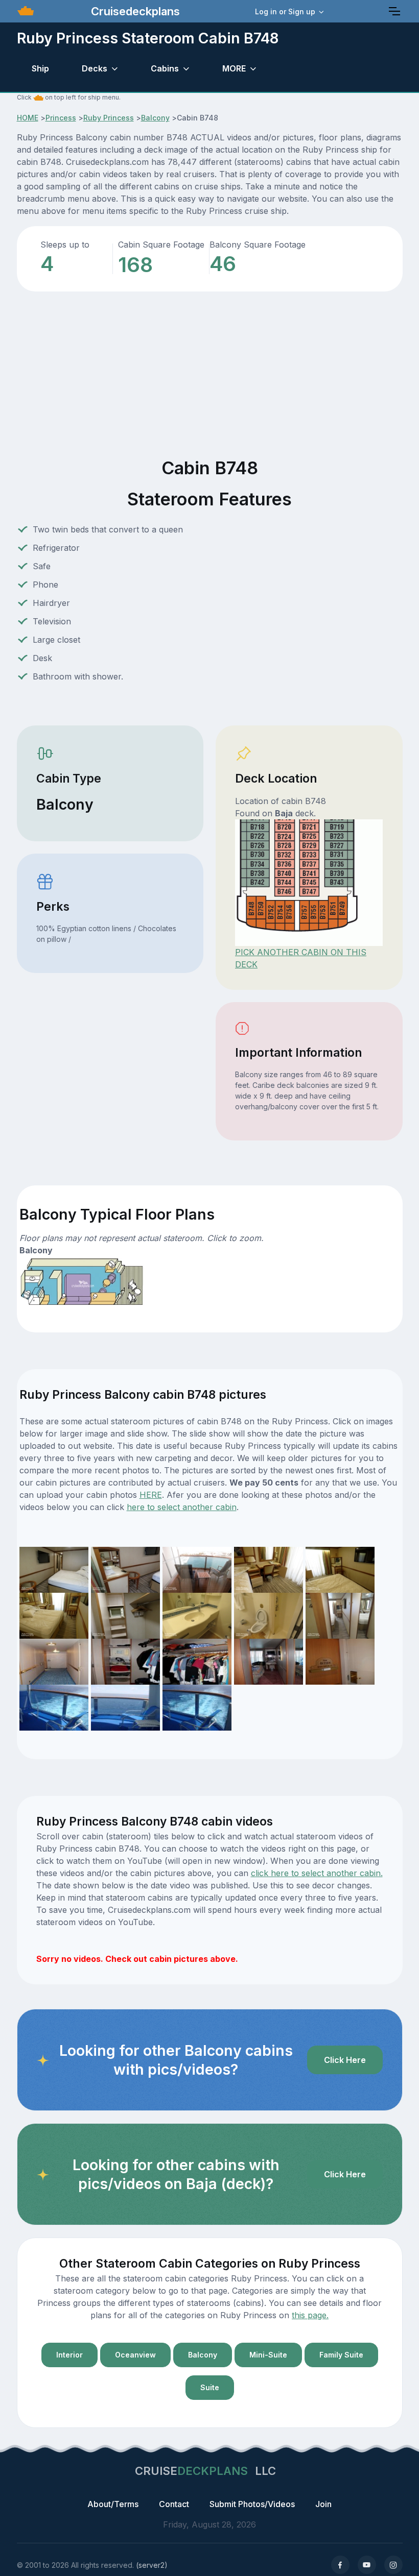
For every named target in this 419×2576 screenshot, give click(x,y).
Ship (40, 68)
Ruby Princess (109, 118)
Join (323, 2504)
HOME (28, 118)
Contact (174, 2504)
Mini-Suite (268, 2355)
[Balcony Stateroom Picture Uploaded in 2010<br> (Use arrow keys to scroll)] (54, 1707)
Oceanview (135, 2355)
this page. (310, 2315)
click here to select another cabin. (317, 1873)
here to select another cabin (182, 1507)
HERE (151, 1495)
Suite (210, 2387)
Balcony (155, 118)
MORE (234, 68)
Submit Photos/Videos (252, 2504)
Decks (95, 68)
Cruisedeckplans (134, 11)
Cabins (165, 68)
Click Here (345, 2060)
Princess (61, 118)
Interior (69, 2355)
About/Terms (113, 2504)
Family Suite (341, 2355)
